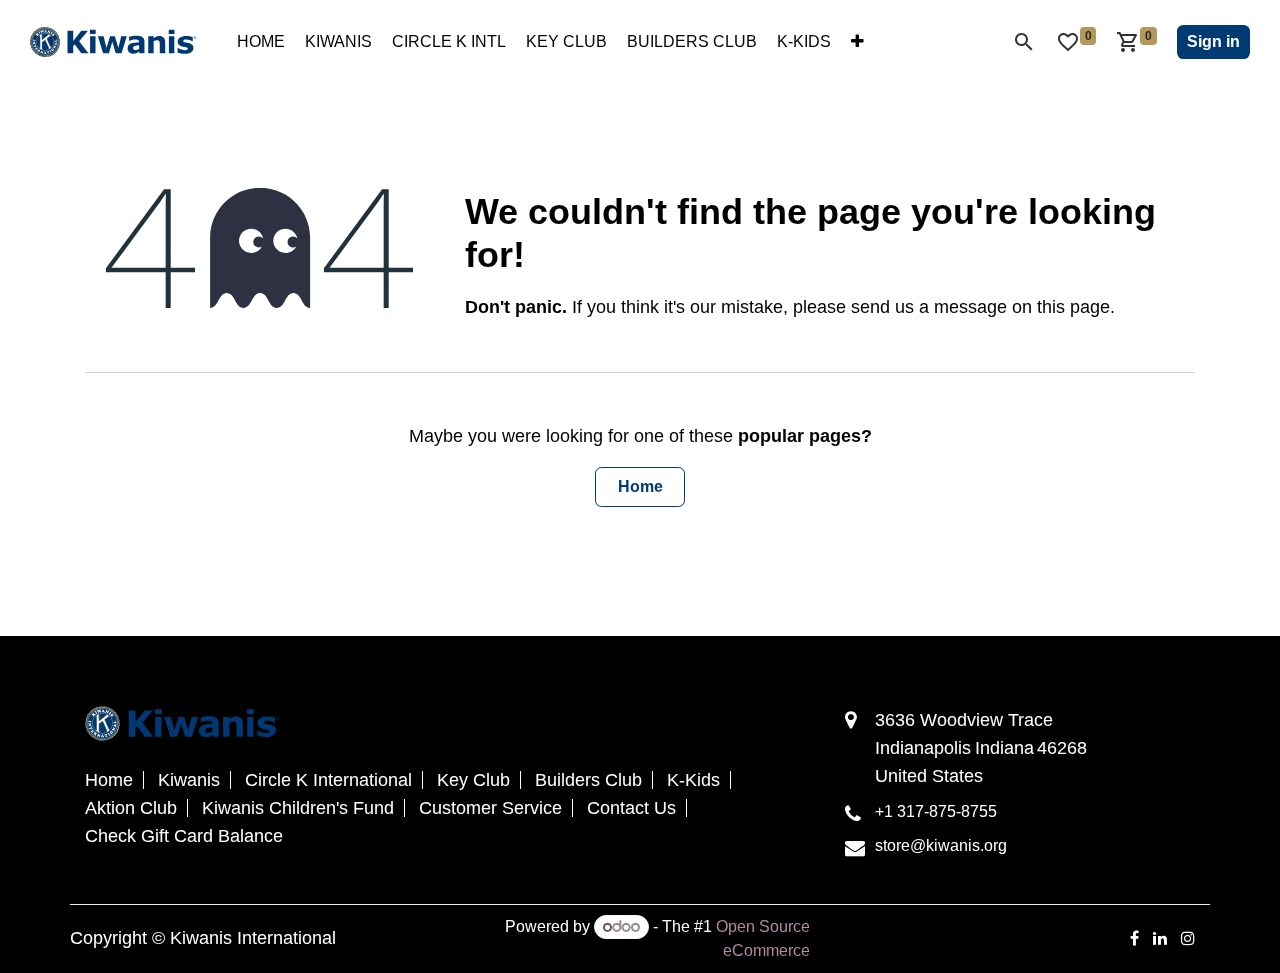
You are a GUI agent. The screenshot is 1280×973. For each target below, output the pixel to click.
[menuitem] (261, 42)
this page (1073, 307)
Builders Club (588, 780)
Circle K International (328, 780)
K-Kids (693, 780)
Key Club (473, 780)
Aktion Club (131, 808)
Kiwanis (189, 780)
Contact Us (631, 808)
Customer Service (490, 808)
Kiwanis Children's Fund (298, 808)
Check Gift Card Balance (184, 836)
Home (640, 486)
